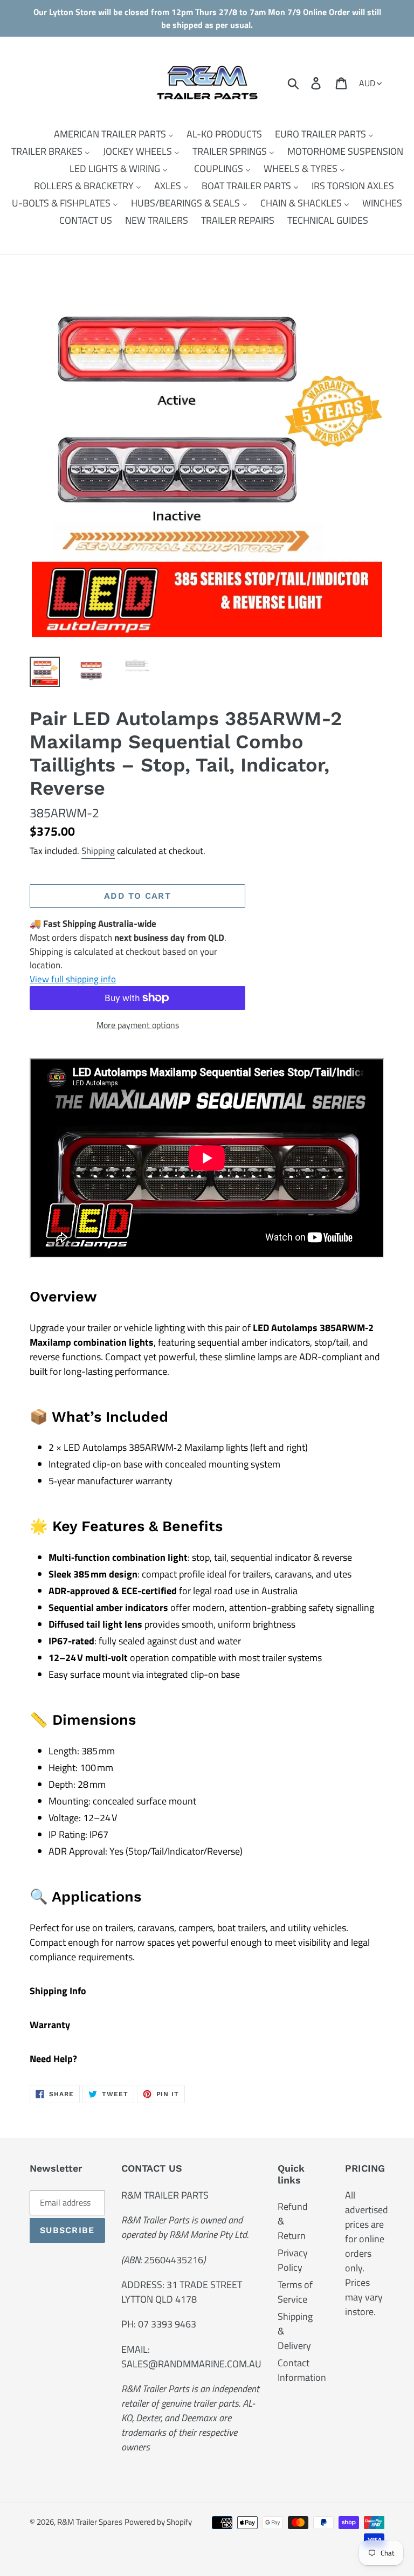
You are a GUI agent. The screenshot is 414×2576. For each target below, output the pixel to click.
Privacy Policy (293, 2260)
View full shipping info (73, 979)
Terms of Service (295, 2292)
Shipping (98, 851)
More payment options (138, 1025)
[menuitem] (107, 134)
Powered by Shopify (158, 2522)
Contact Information (302, 2370)
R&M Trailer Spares (90, 2522)
